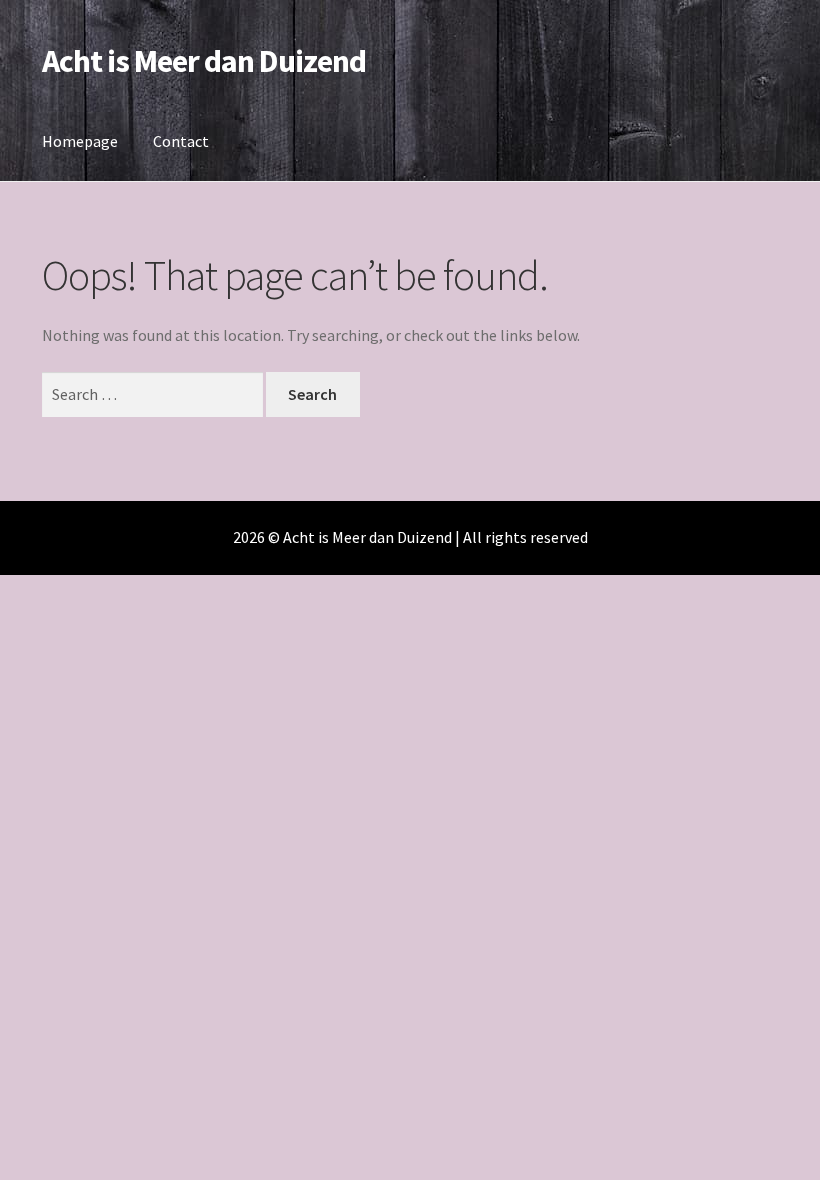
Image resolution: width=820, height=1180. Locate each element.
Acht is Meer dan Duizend (204, 61)
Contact (181, 141)
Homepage (80, 141)
